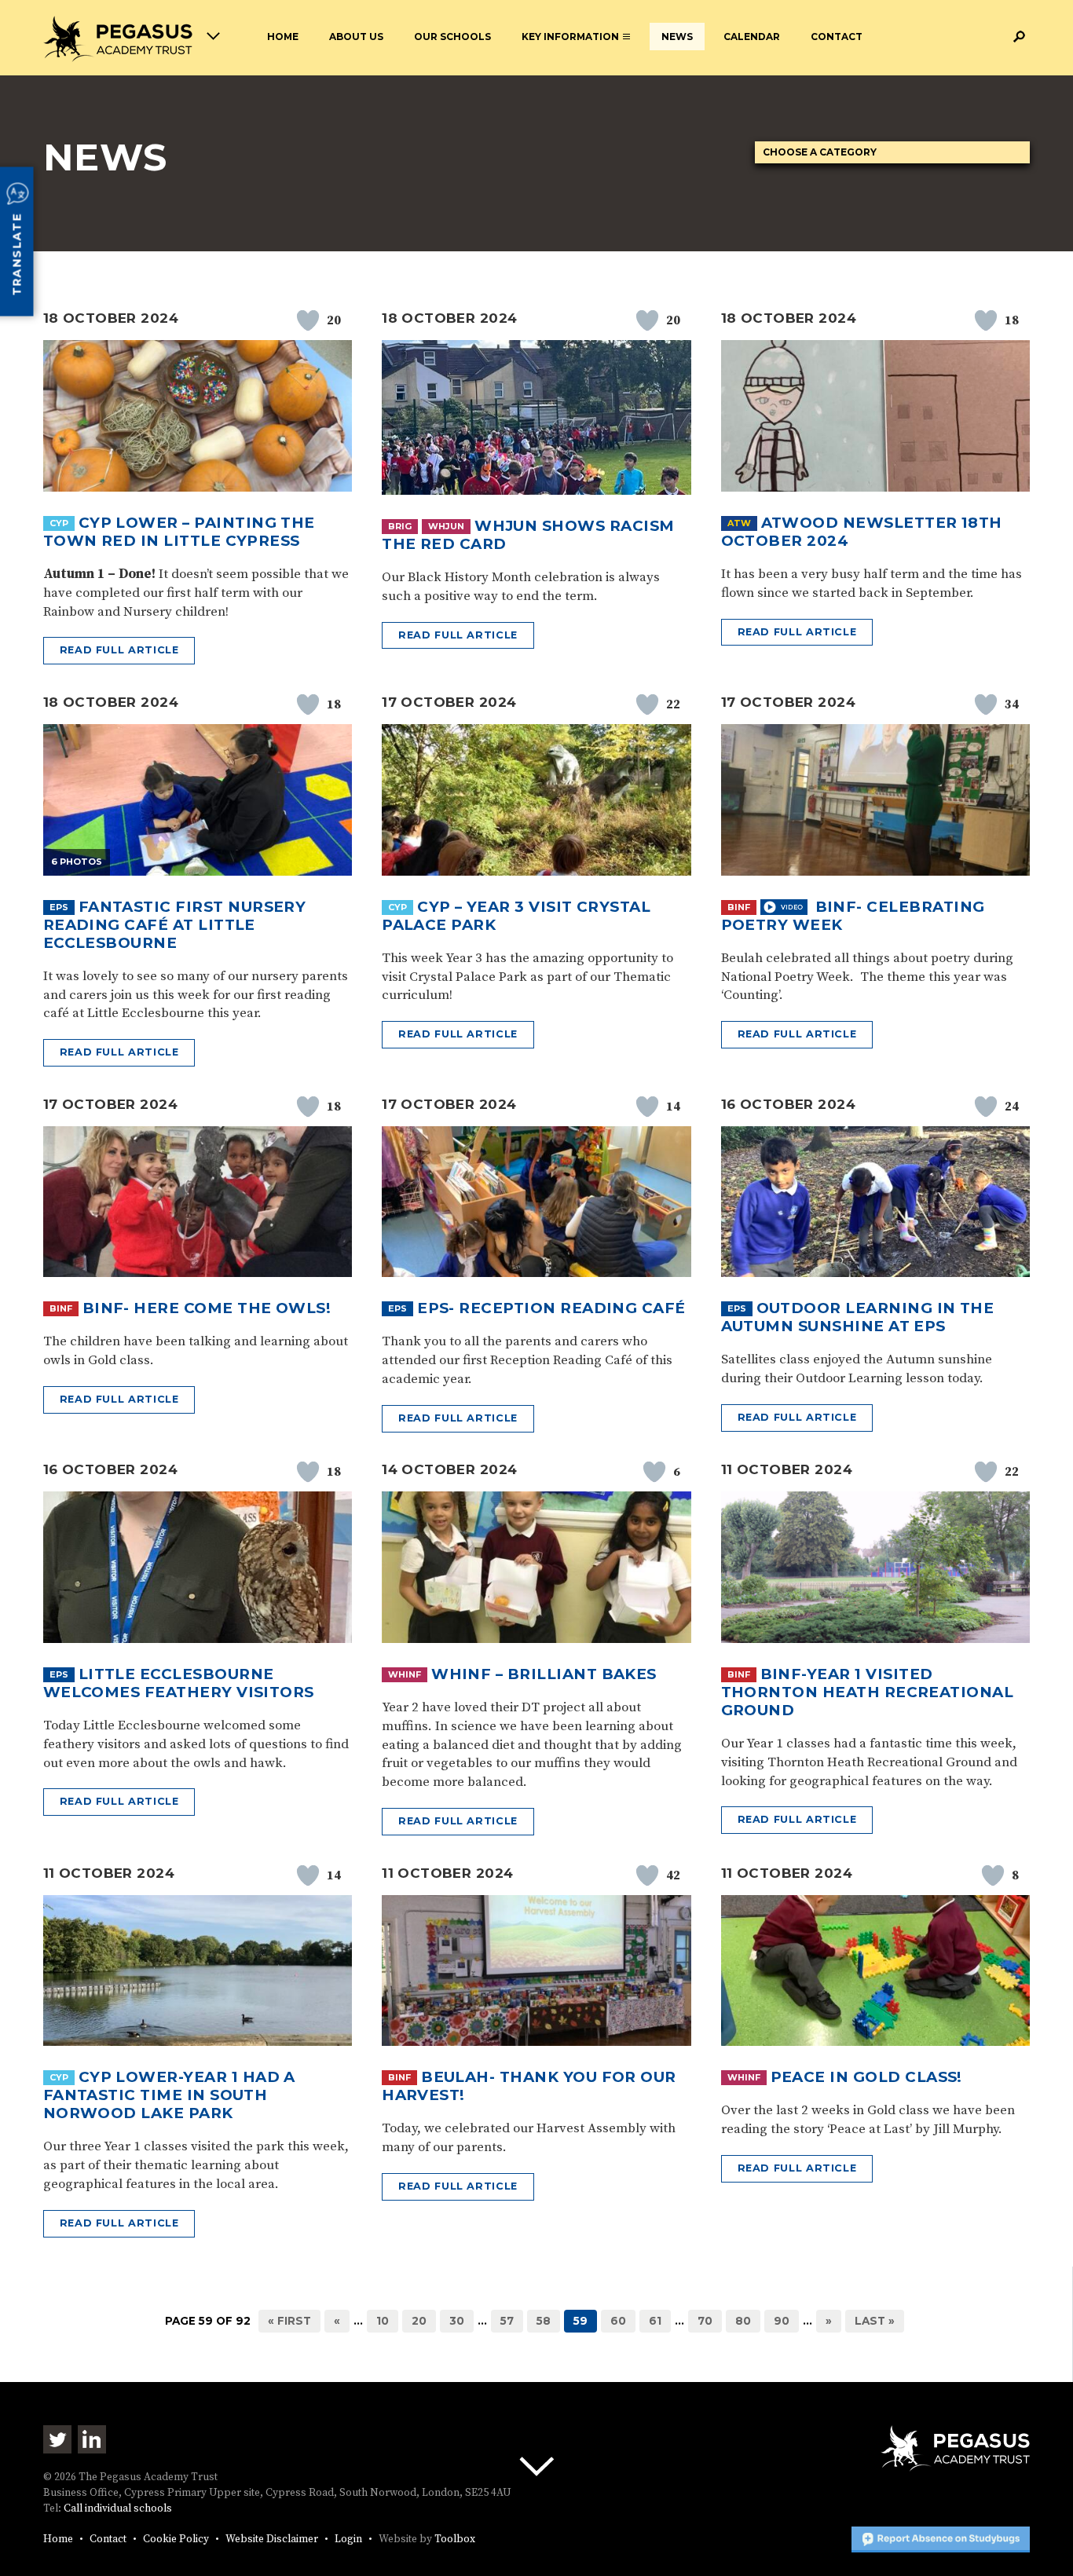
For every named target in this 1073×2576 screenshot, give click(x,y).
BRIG (400, 526)
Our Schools (452, 37)
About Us (356, 37)
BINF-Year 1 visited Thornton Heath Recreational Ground (868, 1692)
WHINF (405, 1674)
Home (283, 37)
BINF (739, 907)
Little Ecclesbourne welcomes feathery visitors (179, 1683)
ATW (739, 523)
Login (348, 2539)
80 (743, 2321)
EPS (59, 907)
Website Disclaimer (272, 2539)
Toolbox (455, 2539)
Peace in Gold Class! (866, 2077)
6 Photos (77, 862)
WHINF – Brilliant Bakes (544, 1674)
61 (655, 2321)
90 (782, 2321)
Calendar (752, 37)
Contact (837, 37)
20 (419, 2321)
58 (544, 2321)
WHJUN (446, 526)
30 (457, 2321)
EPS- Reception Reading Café (551, 1308)
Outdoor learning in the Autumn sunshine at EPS (858, 1317)
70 (705, 2321)
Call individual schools (118, 2509)
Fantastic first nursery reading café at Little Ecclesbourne (175, 925)
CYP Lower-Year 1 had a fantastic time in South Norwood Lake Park (169, 2095)
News (677, 37)
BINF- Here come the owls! (207, 1308)
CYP (59, 523)
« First (289, 2321)
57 (507, 2321)
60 (618, 2321)
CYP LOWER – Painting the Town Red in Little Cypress (179, 532)
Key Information (570, 37)
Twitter (57, 2439)
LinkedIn (92, 2439)
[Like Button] (308, 320)
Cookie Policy (176, 2539)
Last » (875, 2321)
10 (383, 2321)
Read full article (119, 650)
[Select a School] (132, 39)
